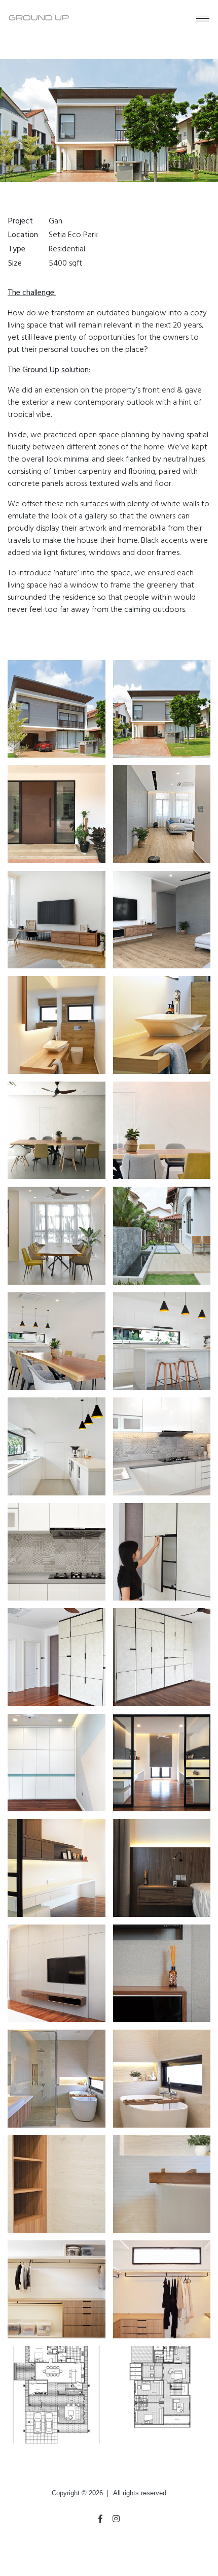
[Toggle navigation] (202, 18)
